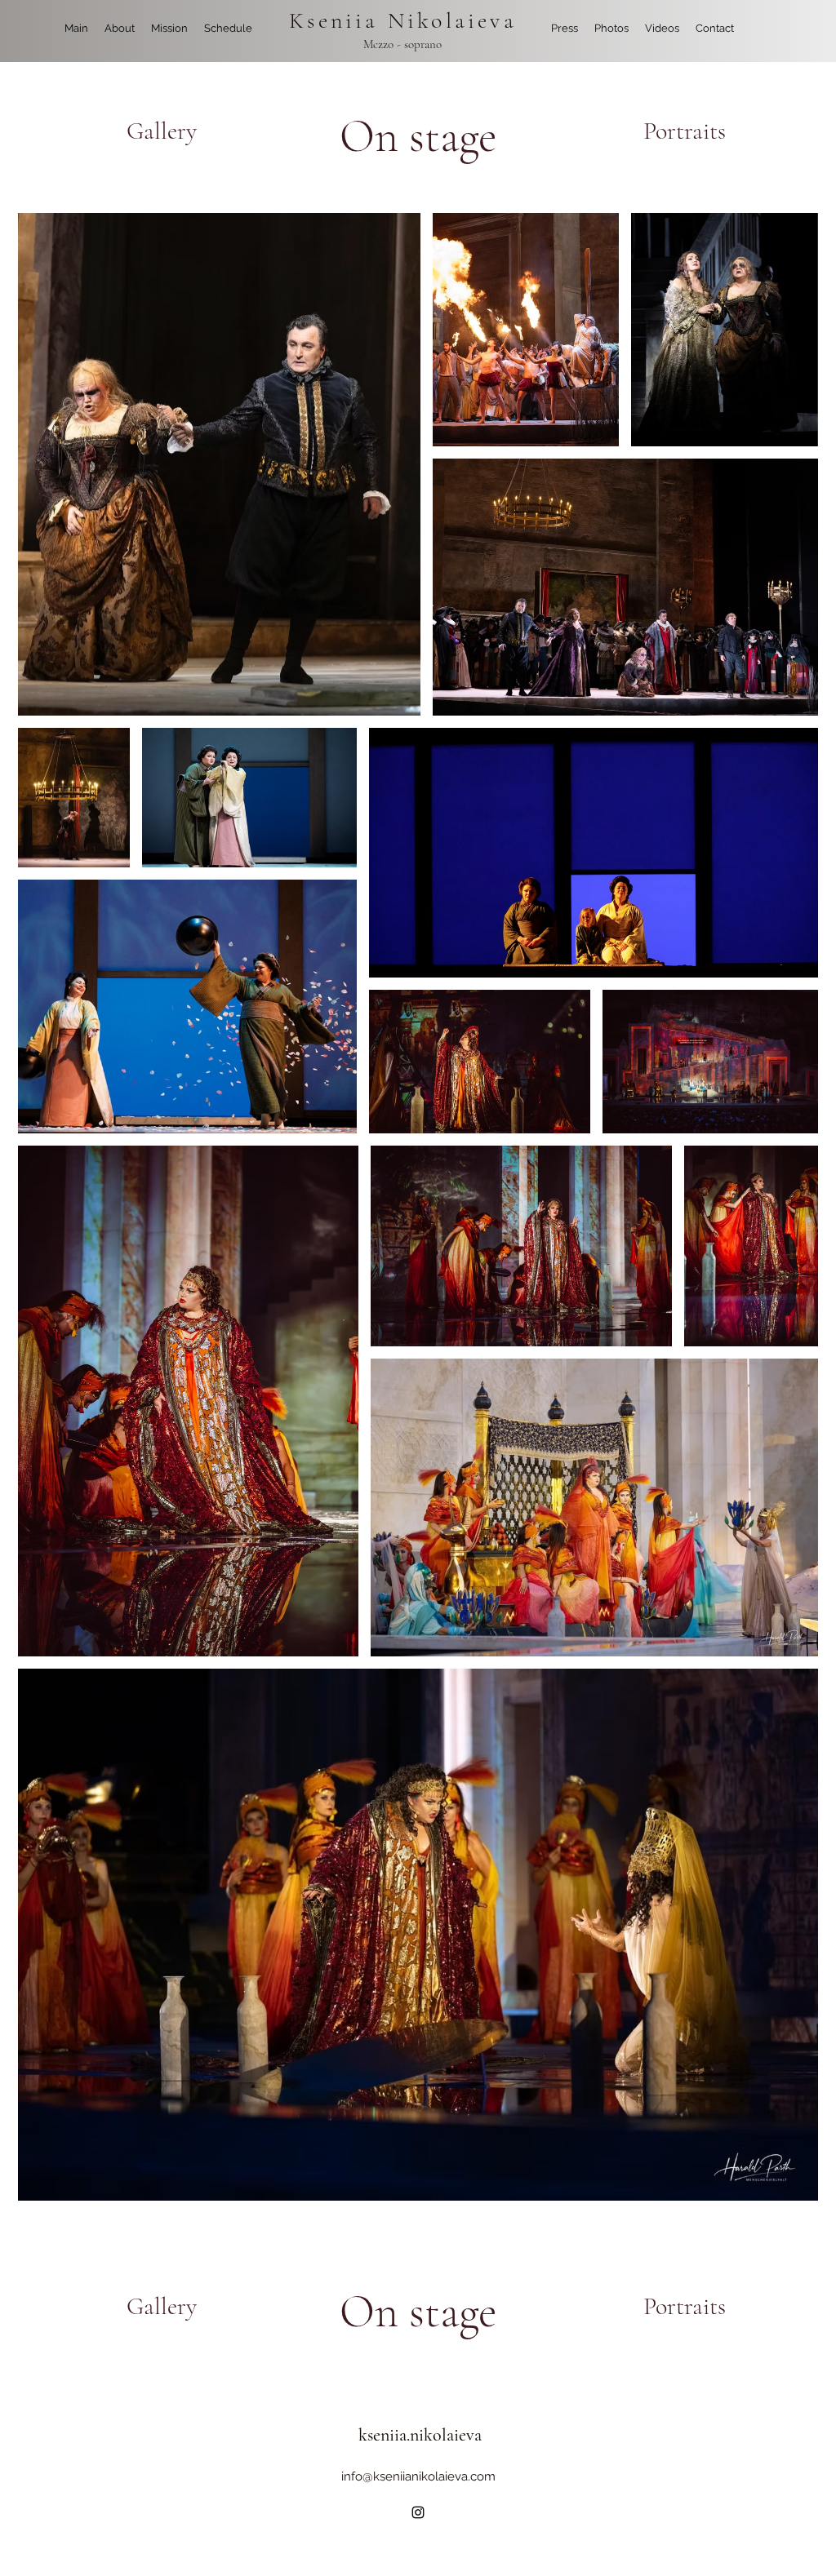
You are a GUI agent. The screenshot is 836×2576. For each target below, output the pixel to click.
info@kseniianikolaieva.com (418, 2476)
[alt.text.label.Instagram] (418, 2512)
